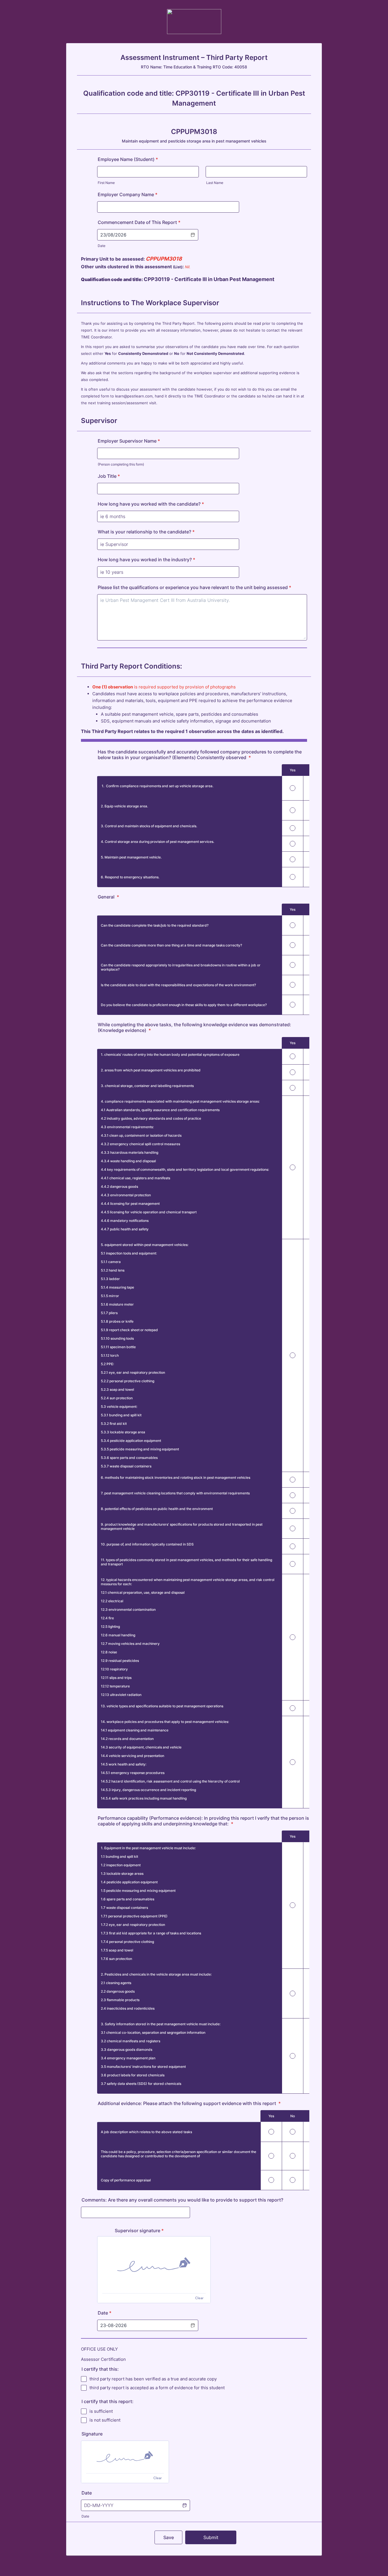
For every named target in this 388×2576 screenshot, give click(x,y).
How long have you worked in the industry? (146, 560)
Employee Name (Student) (128, 159)
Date (102, 246)
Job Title (109, 476)
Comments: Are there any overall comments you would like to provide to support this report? (182, 2200)
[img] (154, 2265)
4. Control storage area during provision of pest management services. (158, 842)
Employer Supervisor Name (129, 441)
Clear (199, 2298)
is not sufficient (105, 2420)
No (293, 2116)
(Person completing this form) (121, 464)
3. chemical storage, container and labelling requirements (147, 1086)
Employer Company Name (128, 194)
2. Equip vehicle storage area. (124, 806)
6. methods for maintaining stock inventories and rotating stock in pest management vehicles (176, 1477)
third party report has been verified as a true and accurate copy (153, 2379)
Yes (293, 770)
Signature (92, 2434)
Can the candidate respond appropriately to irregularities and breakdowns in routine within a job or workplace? (181, 967)
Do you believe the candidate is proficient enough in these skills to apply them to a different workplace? (184, 1005)
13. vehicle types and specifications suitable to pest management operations (162, 1706)
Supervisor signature (139, 2231)
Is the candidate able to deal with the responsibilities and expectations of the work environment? (178, 985)
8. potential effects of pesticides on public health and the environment (157, 1509)
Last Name (215, 183)
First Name (106, 183)
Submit (211, 2537)
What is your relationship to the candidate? (146, 532)
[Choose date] (184, 2505)
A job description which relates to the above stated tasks (146, 2132)
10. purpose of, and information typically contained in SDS (147, 1544)
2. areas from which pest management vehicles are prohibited (151, 1070)
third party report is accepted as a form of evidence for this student (157, 2388)
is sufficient (101, 2411)
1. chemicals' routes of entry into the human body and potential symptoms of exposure (170, 1055)
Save (169, 2537)
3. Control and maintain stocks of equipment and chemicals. (149, 826)
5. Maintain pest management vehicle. (131, 857)
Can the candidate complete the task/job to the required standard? (155, 925)
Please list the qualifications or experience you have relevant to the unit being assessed (194, 587)
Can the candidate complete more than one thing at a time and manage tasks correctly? (171, 945)
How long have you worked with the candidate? (151, 504)
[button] (193, 235)
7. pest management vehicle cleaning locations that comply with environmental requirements (175, 1493)
